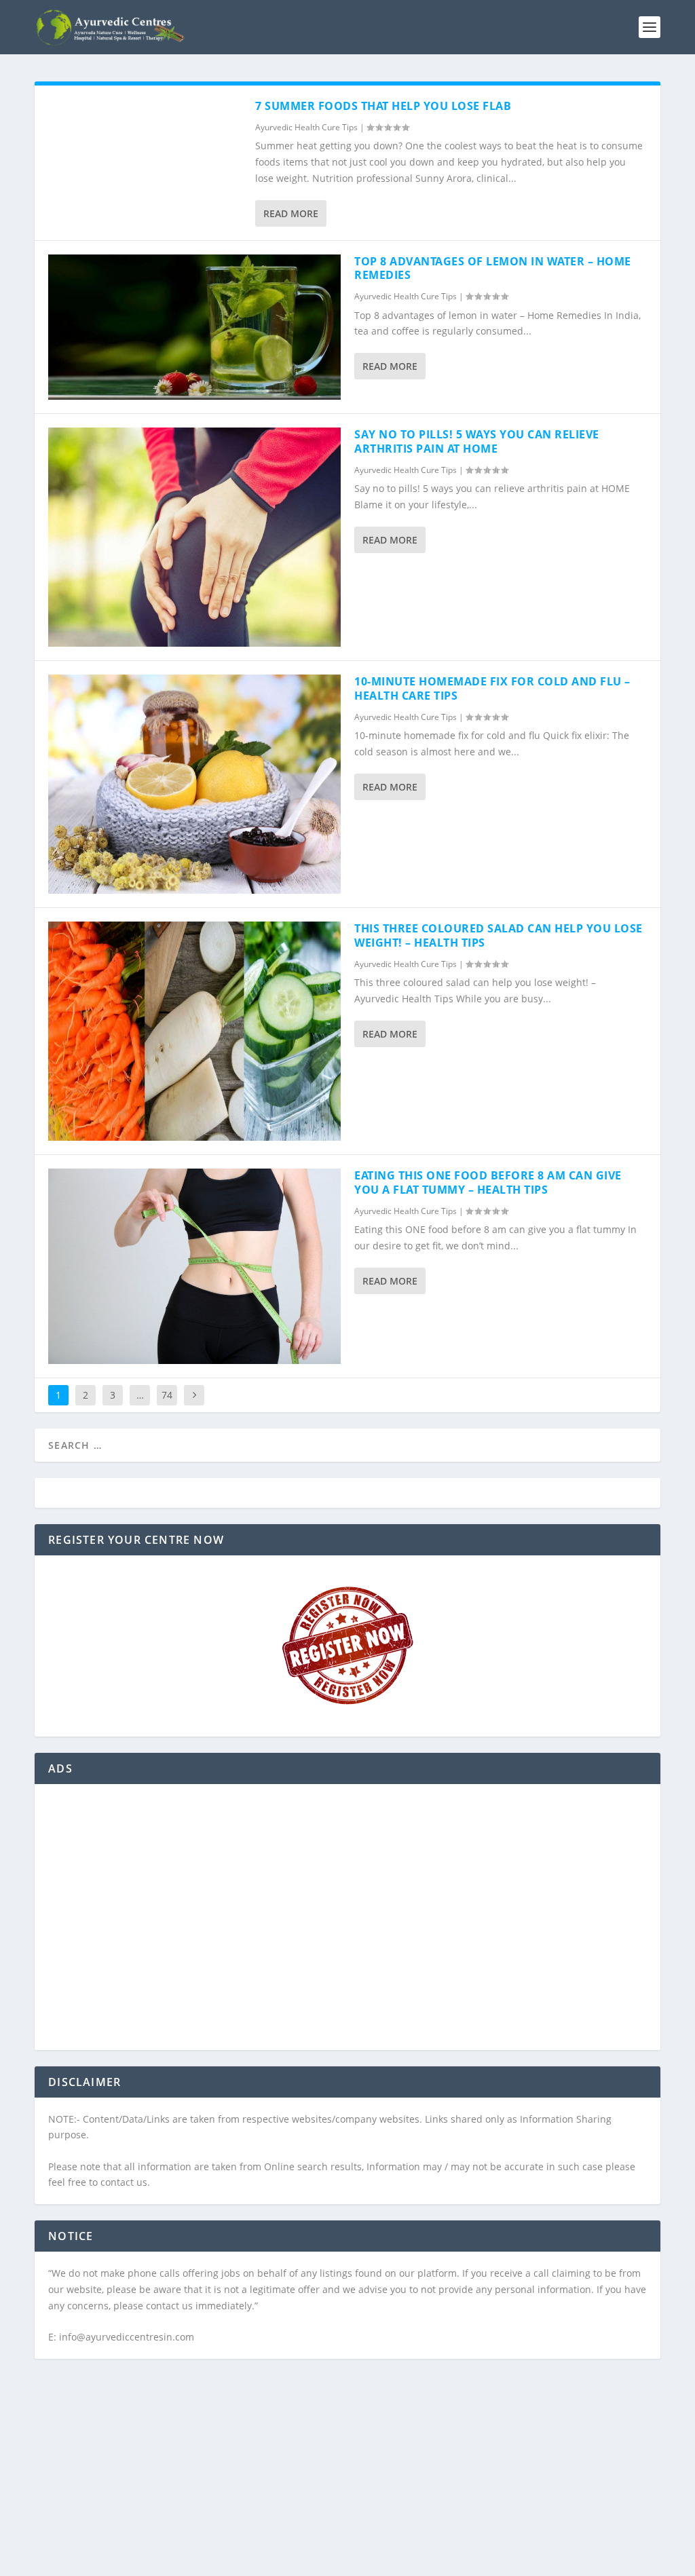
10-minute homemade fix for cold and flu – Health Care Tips (492, 688)
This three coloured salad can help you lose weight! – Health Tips (499, 935)
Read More (291, 213)
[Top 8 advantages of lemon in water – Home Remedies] (194, 327)
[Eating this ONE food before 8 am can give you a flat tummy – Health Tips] (194, 1266)
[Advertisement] (347, 1925)
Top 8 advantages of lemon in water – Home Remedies (493, 268)
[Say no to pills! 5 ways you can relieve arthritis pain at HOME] (194, 537)
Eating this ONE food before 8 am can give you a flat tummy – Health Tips (488, 1182)
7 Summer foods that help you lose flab (383, 106)
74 (167, 1395)
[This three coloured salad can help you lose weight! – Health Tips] (194, 1031)
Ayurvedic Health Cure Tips (306, 127)
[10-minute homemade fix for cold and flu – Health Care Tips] (194, 784)
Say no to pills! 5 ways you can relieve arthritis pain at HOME (477, 441)
